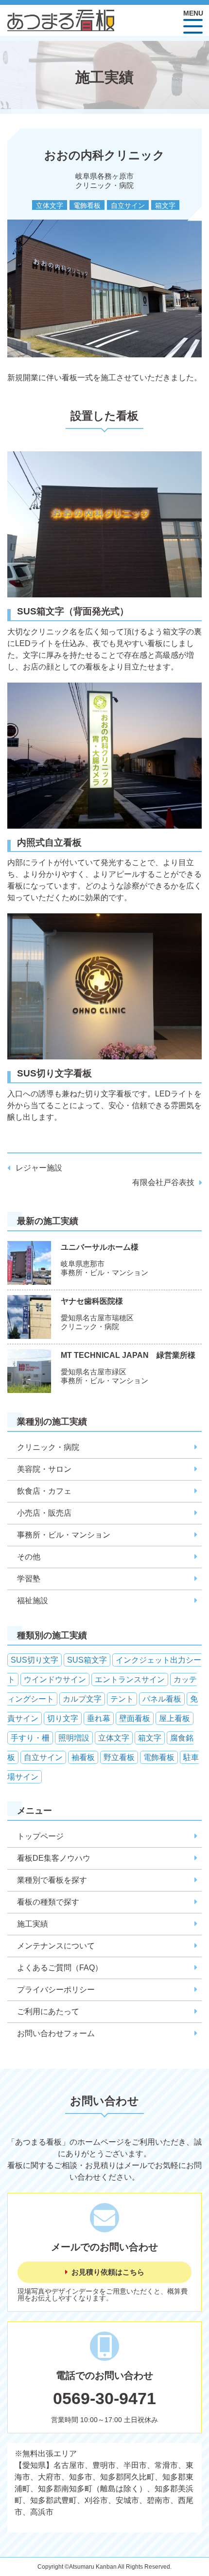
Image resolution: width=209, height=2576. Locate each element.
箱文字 (165, 205)
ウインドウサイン (55, 1679)
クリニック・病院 (48, 1447)
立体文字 (50, 205)
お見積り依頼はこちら (108, 2272)
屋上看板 (174, 1718)
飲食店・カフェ (44, 1491)
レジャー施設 (39, 1168)
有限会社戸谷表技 (163, 1182)
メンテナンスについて (56, 1946)
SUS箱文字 (87, 1660)
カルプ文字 (82, 1699)
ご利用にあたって (48, 2011)
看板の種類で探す (48, 1902)
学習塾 (29, 1579)
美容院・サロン (44, 1469)
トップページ (40, 1836)
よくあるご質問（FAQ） (60, 1968)
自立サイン (128, 205)
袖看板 (83, 1757)
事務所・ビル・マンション (64, 1535)
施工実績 (33, 1924)
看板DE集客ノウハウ (54, 1858)
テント (122, 1699)
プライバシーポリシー (56, 1990)
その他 (29, 1557)
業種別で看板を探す (52, 1880)
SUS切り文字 (35, 1660)
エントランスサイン (130, 1679)
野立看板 (119, 1757)
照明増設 (74, 1738)
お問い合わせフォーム (56, 2033)
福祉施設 (33, 1601)
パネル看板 (162, 1699)
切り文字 (63, 1718)
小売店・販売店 (44, 1513)
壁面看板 (135, 1718)
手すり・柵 (30, 1738)
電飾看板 (87, 205)
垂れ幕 (99, 1718)
